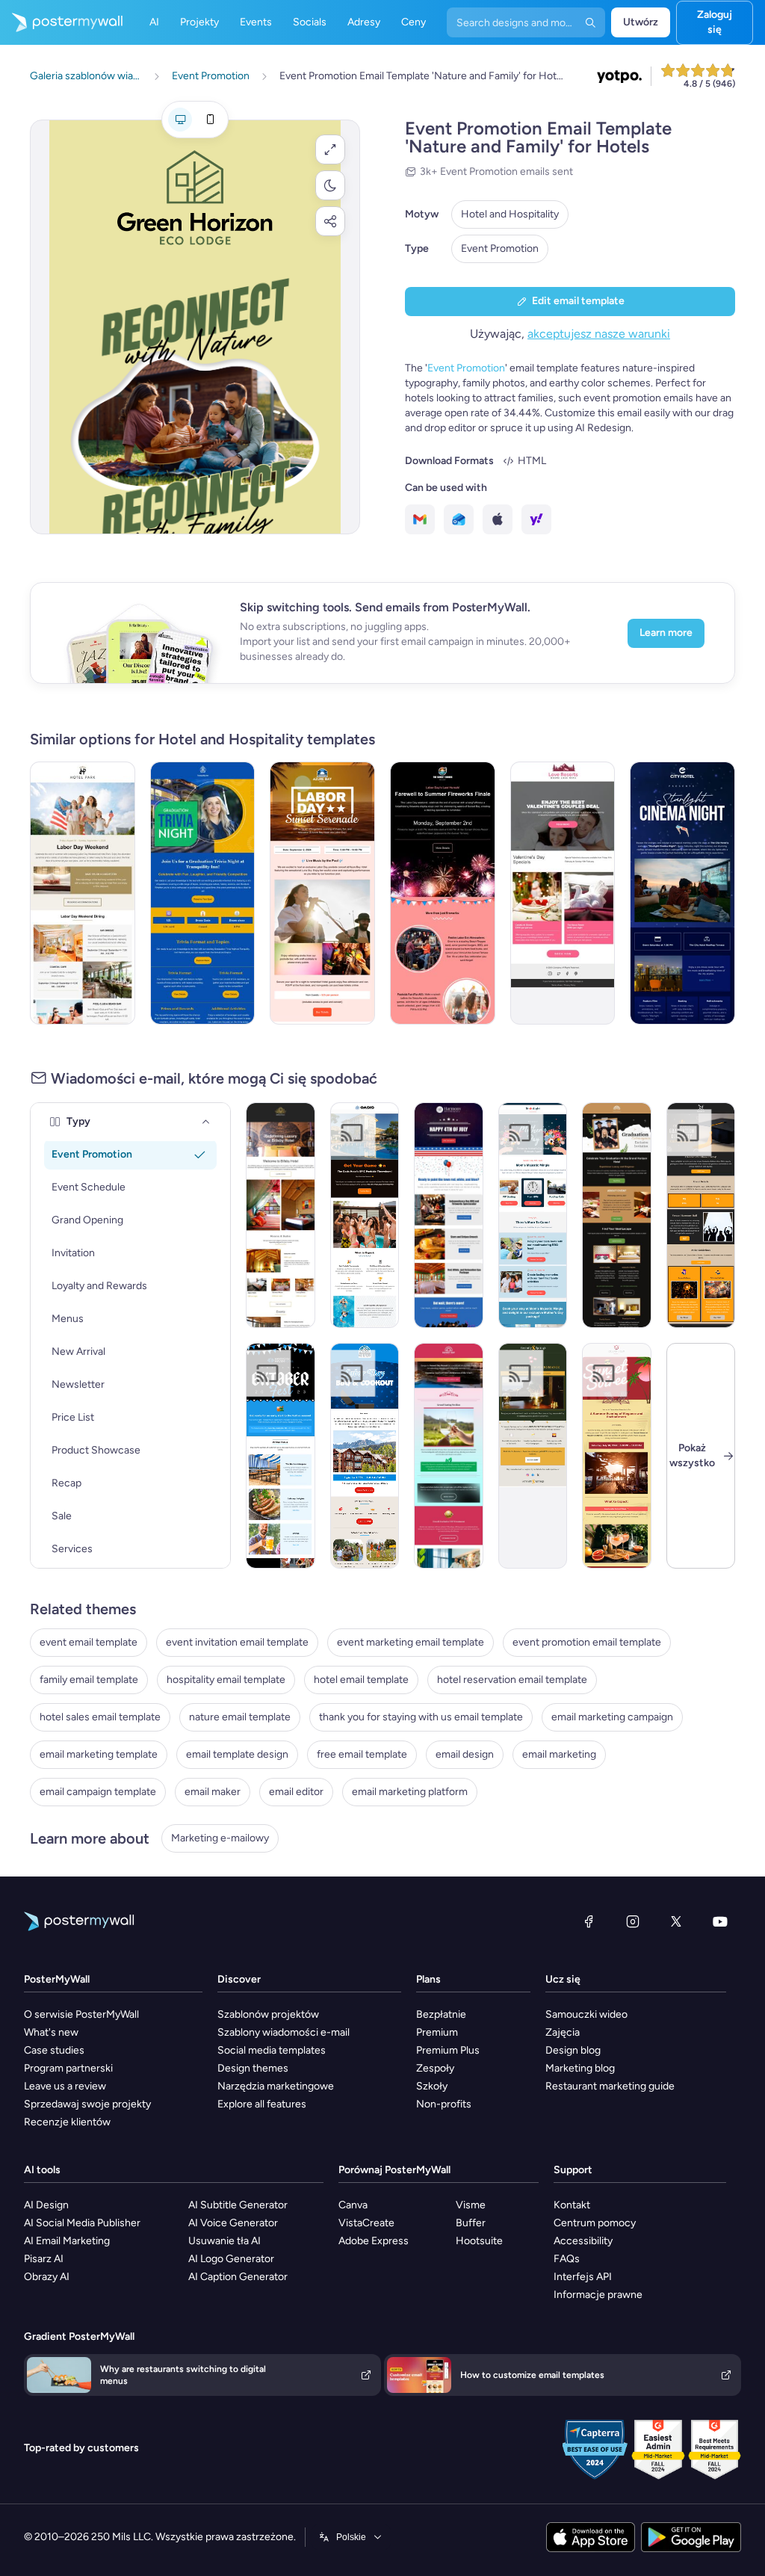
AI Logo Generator (231, 2259)
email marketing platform (410, 1792)
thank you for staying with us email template (421, 1717)
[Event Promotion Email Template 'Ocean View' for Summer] (617, 1456)
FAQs (567, 2259)
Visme (471, 2205)
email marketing (559, 1754)
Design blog (573, 2050)
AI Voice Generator (233, 2223)
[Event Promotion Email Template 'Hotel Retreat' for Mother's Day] (533, 1215)
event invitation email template (237, 1642)
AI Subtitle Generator (238, 2205)
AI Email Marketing (67, 2241)
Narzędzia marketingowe (276, 2086)
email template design (237, 1754)
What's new (51, 2032)
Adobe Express (374, 2241)
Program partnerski (68, 2068)
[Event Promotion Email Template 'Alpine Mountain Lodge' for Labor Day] (365, 1456)
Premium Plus (448, 2050)
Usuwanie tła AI (224, 2241)
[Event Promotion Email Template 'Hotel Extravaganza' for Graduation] (617, 1215)
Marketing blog (580, 2068)
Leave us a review (65, 2086)
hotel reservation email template (512, 1680)
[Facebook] (589, 1921)
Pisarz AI (44, 2259)
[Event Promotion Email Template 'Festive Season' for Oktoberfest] (281, 1456)
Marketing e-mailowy (220, 1838)
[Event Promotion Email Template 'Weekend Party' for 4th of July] (449, 1215)
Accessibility (583, 2241)
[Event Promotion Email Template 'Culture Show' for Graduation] (701, 1215)
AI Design (46, 2205)
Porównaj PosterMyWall (394, 2170)
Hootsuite (479, 2241)
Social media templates (272, 2050)
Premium (437, 2032)
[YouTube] (720, 1921)
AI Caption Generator (238, 2277)
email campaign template (98, 1792)
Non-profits (444, 2104)
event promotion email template (587, 1642)
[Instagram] (633, 1921)
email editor (296, 1792)
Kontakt (572, 2205)
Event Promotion (500, 248)
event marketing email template (411, 1642)
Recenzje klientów (67, 2122)
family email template (89, 1680)
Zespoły (435, 2068)
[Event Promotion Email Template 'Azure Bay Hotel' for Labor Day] (322, 893)
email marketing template (99, 1754)
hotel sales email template (100, 1717)
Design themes (253, 2068)
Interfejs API (583, 2277)
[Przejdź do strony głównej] (61, 22)
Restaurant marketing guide (610, 2086)
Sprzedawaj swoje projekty (87, 2104)
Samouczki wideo (586, 2014)
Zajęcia (563, 2032)
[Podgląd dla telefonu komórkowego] (210, 120)
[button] (330, 149)
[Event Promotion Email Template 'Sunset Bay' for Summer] (449, 1456)
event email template (89, 1642)
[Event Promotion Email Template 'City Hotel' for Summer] (682, 893)
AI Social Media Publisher (82, 2223)
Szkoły (432, 2086)
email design (465, 1754)
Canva (353, 2205)
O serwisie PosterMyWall (81, 2014)
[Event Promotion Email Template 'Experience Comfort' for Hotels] (281, 1215)
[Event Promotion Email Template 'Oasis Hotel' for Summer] (365, 1215)
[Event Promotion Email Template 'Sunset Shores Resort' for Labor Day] (443, 893)
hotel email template (361, 1680)
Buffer (471, 2223)
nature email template (240, 1717)
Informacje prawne (598, 2295)
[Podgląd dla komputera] (180, 120)
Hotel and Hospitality (510, 214)
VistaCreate (366, 2223)
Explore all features (262, 2104)
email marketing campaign (612, 1717)
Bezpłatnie (441, 2014)
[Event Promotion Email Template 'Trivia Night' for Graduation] (203, 893)
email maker (213, 1792)
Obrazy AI (47, 2277)
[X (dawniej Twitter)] (676, 1921)
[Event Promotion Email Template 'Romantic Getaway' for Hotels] (533, 1456)
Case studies (54, 2050)
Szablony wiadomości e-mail (284, 2032)
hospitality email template (226, 1680)
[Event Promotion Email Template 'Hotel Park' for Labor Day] (83, 893)
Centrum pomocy (595, 2223)
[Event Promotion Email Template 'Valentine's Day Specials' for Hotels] (563, 893)
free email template (362, 1754)
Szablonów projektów (268, 2014)
